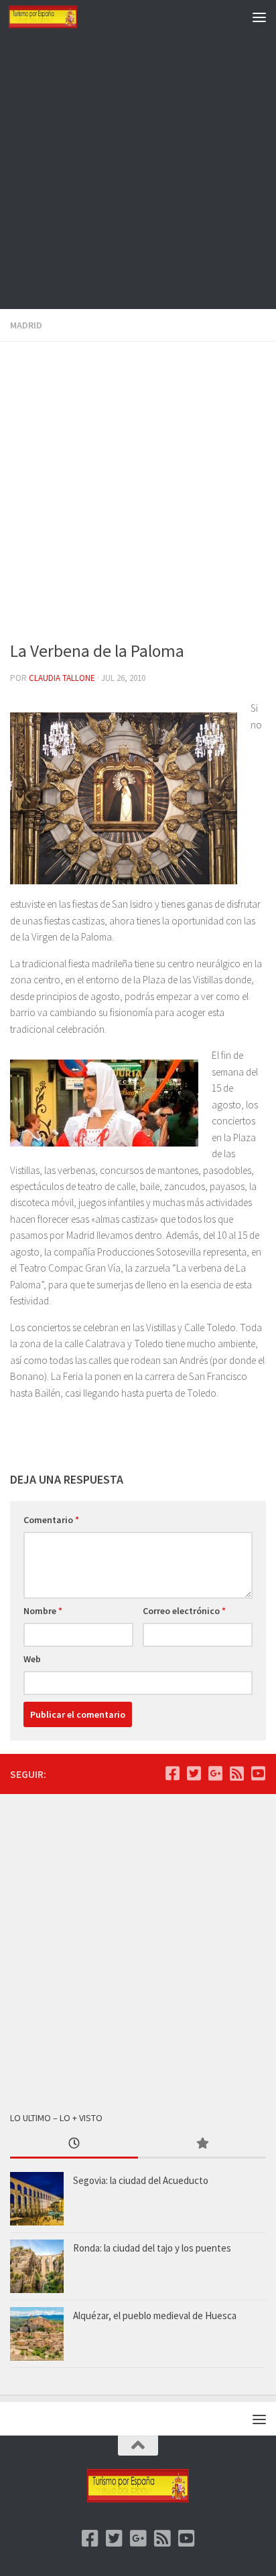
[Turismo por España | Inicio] (54, 17)
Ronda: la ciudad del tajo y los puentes (152, 2248)
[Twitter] (194, 1773)
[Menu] (259, 17)
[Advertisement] (138, 171)
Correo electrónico (184, 1611)
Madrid (26, 325)
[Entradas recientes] (74, 2144)
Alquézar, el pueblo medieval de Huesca (155, 2315)
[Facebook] (172, 1773)
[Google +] (215, 1773)
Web (32, 1659)
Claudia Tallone (62, 678)
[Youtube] (258, 1773)
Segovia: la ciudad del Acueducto (141, 2180)
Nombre (43, 1611)
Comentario (51, 1520)
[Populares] (202, 2144)
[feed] (236, 1773)
